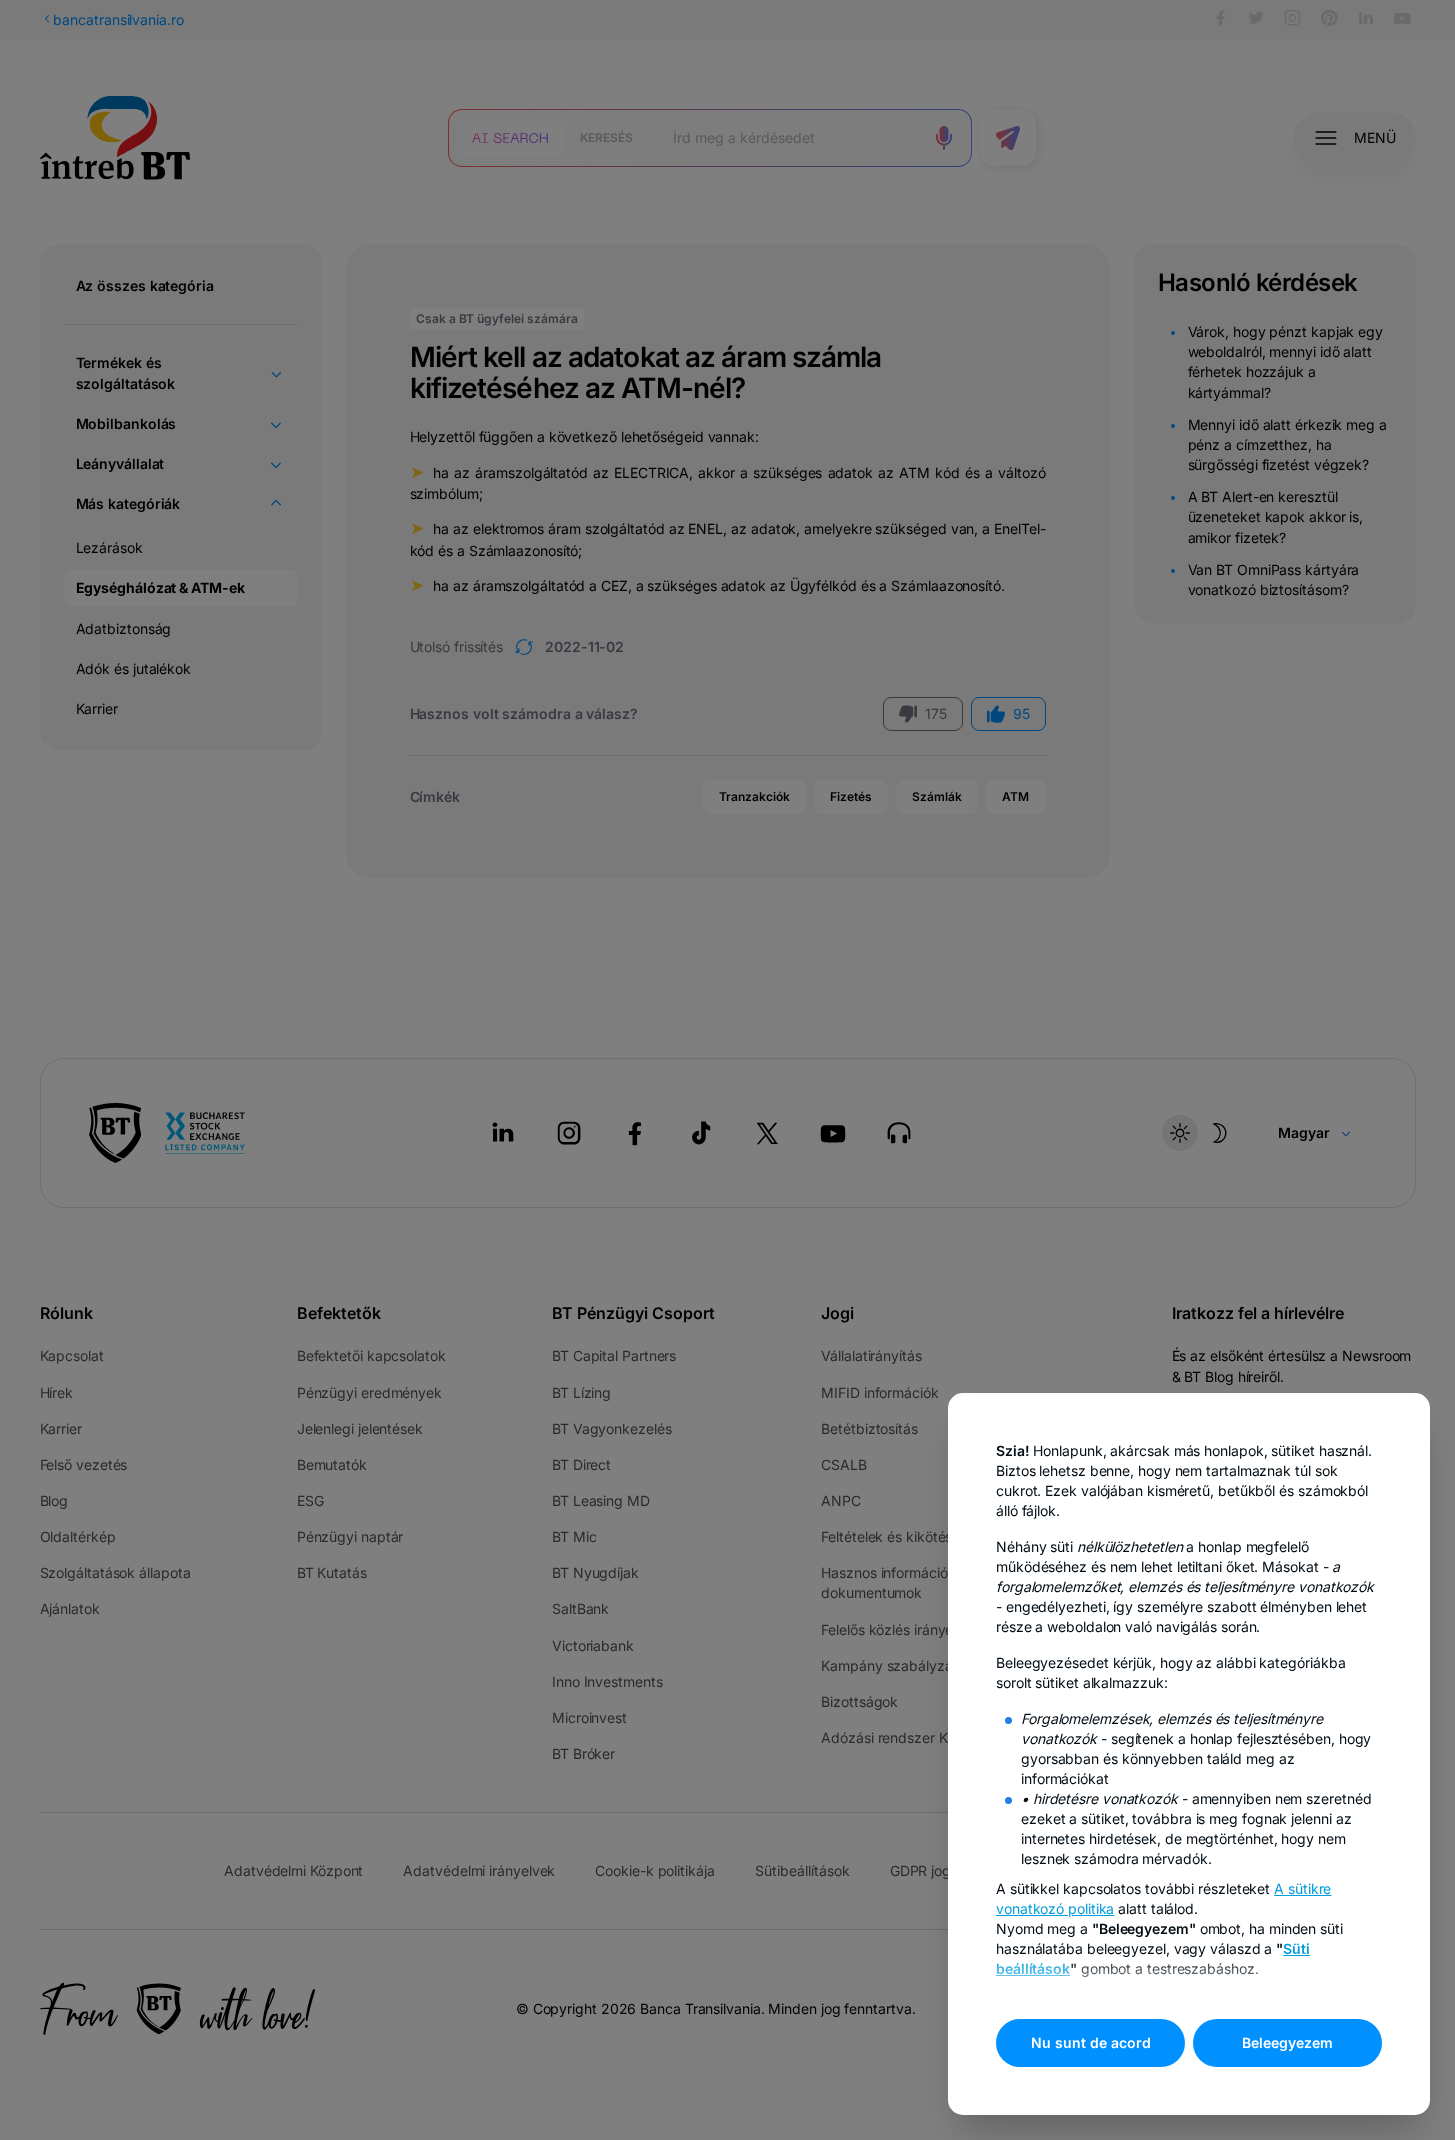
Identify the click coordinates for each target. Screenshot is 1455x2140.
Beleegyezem (1287, 2042)
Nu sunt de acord (1091, 2042)
